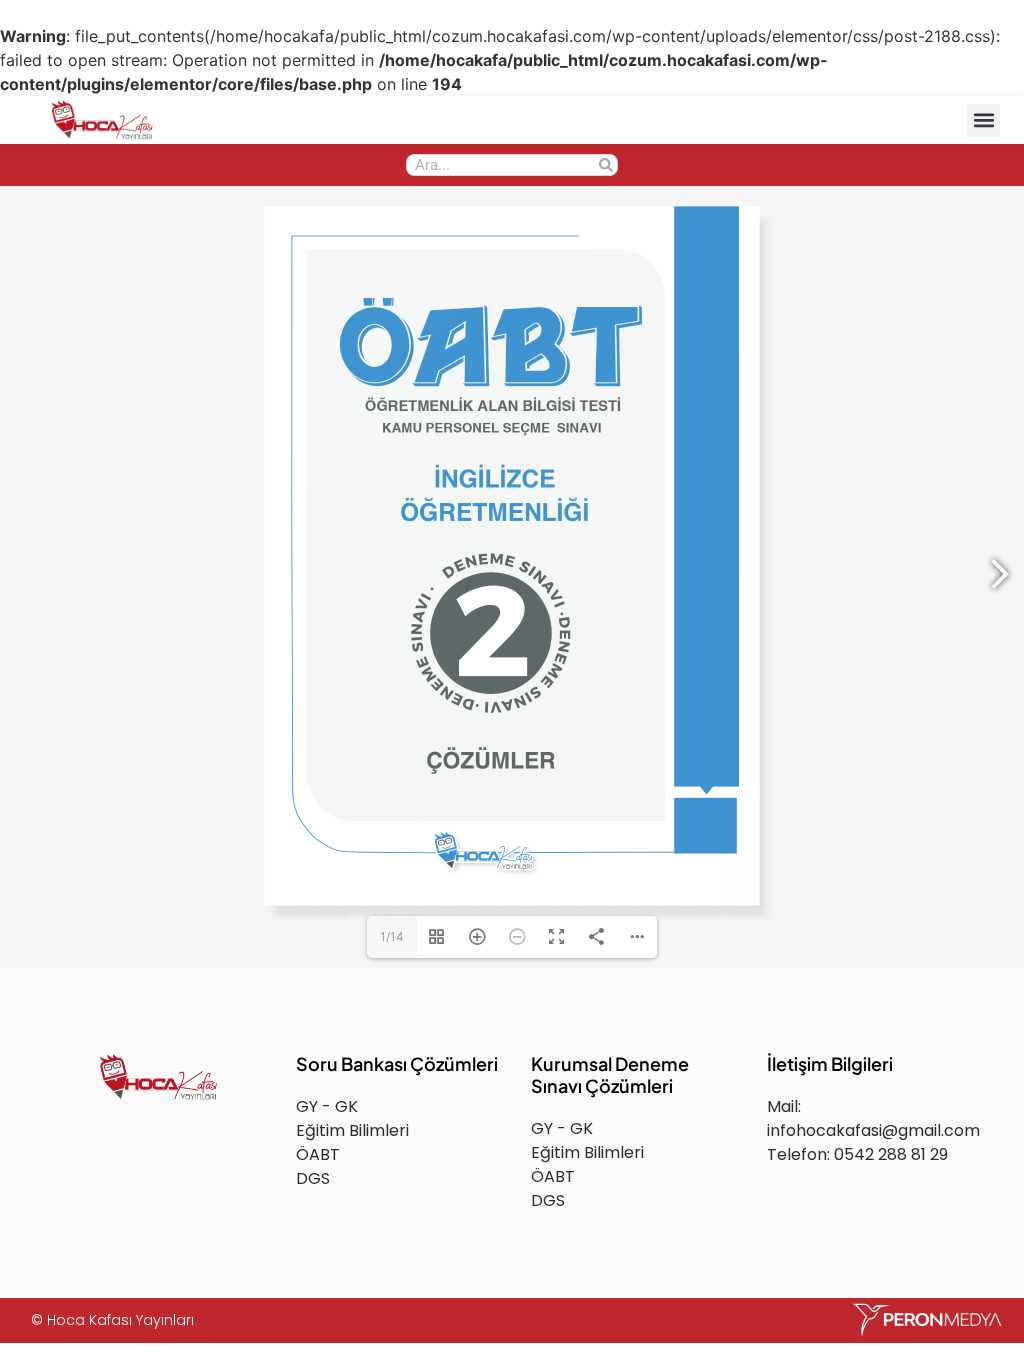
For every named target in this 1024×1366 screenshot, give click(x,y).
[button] (983, 120)
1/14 (392, 936)
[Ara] (606, 165)
